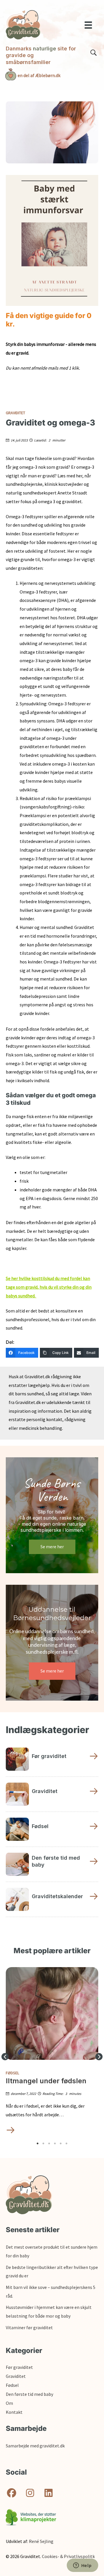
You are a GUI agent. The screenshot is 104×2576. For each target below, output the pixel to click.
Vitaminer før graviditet (29, 2327)
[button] (5, 2057)
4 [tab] (55, 2144)
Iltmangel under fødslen (46, 2081)
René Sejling (41, 2541)
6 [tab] (66, 2144)
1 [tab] (38, 2144)
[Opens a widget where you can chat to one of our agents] (82, 2566)
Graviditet (15, 413)
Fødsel (12, 2073)
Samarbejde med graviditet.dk (35, 2446)
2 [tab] (43, 2144)
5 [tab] (61, 2144)
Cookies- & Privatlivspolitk (68, 2556)
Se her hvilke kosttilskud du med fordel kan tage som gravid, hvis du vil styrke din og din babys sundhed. (49, 1287)
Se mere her (52, 1547)
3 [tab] (49, 2144)
